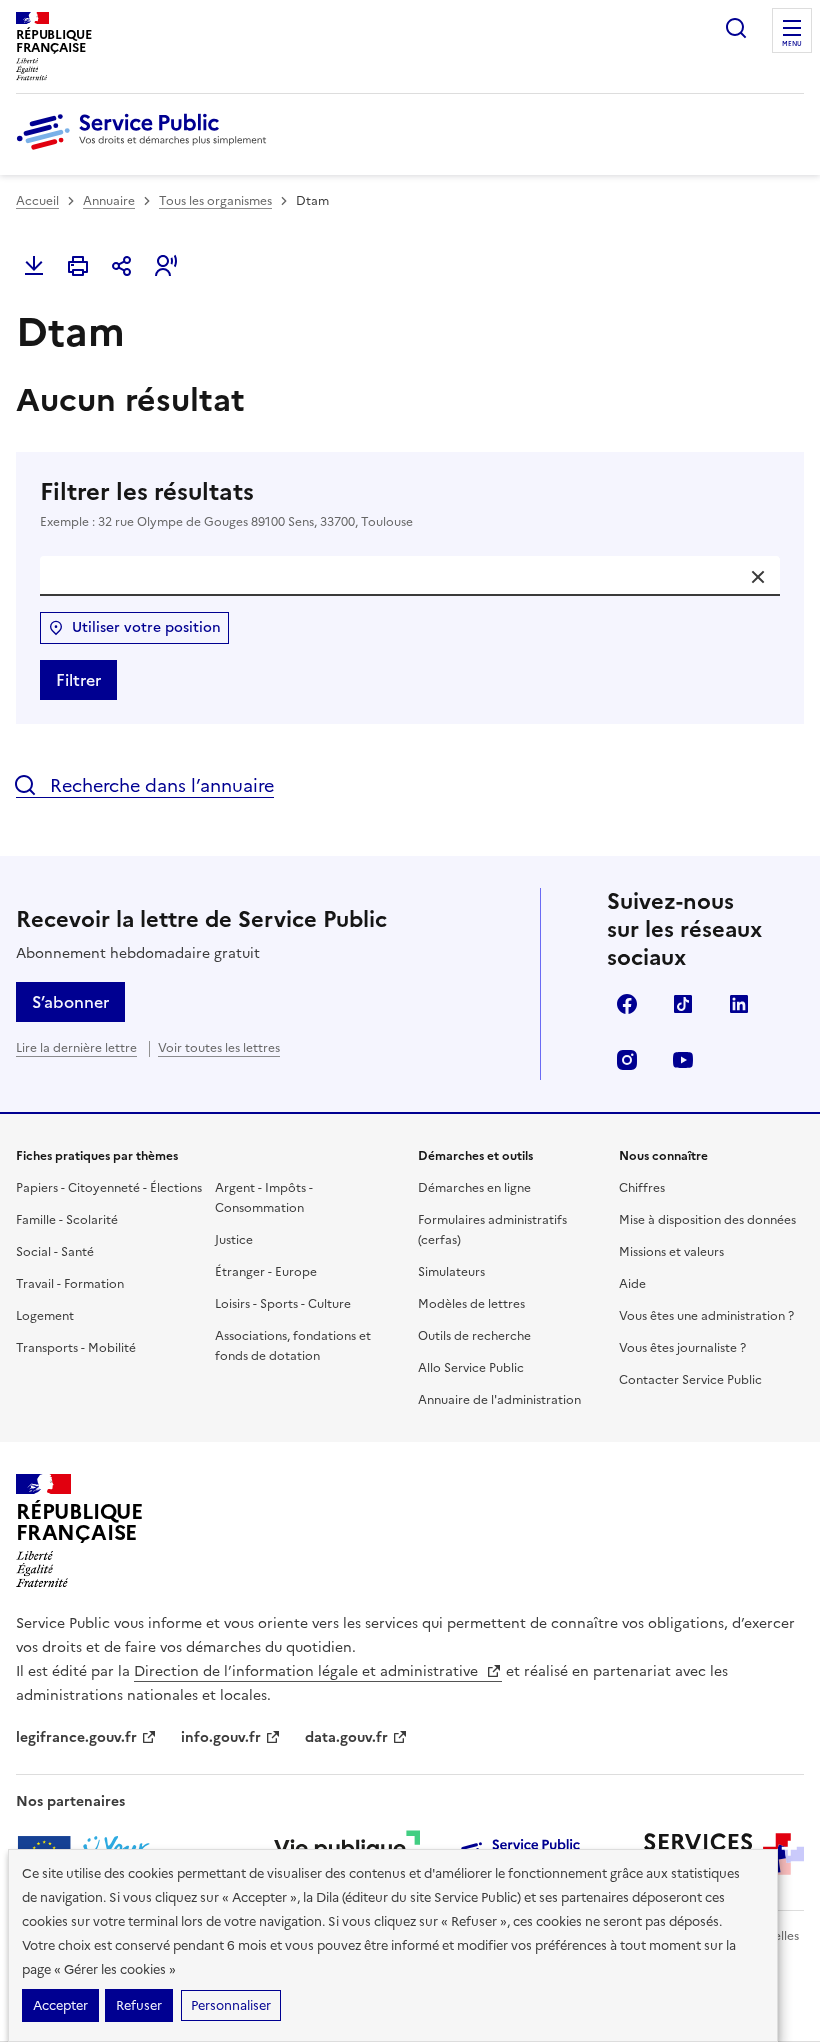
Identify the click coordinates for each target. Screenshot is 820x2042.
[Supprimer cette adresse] (758, 577)
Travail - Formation (70, 1284)
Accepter (60, 2005)
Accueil (37, 201)
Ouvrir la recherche (736, 28)
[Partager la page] (122, 266)
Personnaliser (231, 2005)
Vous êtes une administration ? (706, 1316)
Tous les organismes (215, 201)
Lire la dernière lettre (76, 1048)
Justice (234, 1240)
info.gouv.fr (221, 1737)
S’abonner (70, 1002)
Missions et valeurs (671, 1252)
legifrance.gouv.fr (76, 1737)
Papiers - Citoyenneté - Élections (109, 1188)
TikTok (683, 1004)
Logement (45, 1316)
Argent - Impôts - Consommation (264, 1198)
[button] (166, 266)
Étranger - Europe (266, 1272)
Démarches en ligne (474, 1188)
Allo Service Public (471, 1368)
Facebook (627, 1004)
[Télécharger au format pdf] (34, 266)
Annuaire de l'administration (499, 1400)
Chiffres (642, 1188)
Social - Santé (55, 1252)
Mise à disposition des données (707, 1220)
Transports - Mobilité (76, 1348)
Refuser (139, 2005)
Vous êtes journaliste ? (682, 1348)
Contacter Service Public (690, 1380)
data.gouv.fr (346, 1737)
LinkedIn (739, 1004)
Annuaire (109, 201)
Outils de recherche (474, 1336)
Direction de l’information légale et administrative (308, 1671)
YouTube (683, 1060)
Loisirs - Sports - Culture (283, 1304)
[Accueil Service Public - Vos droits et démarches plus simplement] (146, 151)
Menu (792, 44)
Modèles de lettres (471, 1304)
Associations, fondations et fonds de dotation (293, 1346)
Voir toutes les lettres (219, 1048)
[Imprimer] (78, 266)
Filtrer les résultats (226, 503)
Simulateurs (451, 1272)
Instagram (627, 1060)
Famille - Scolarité (67, 1220)
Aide (632, 1284)
